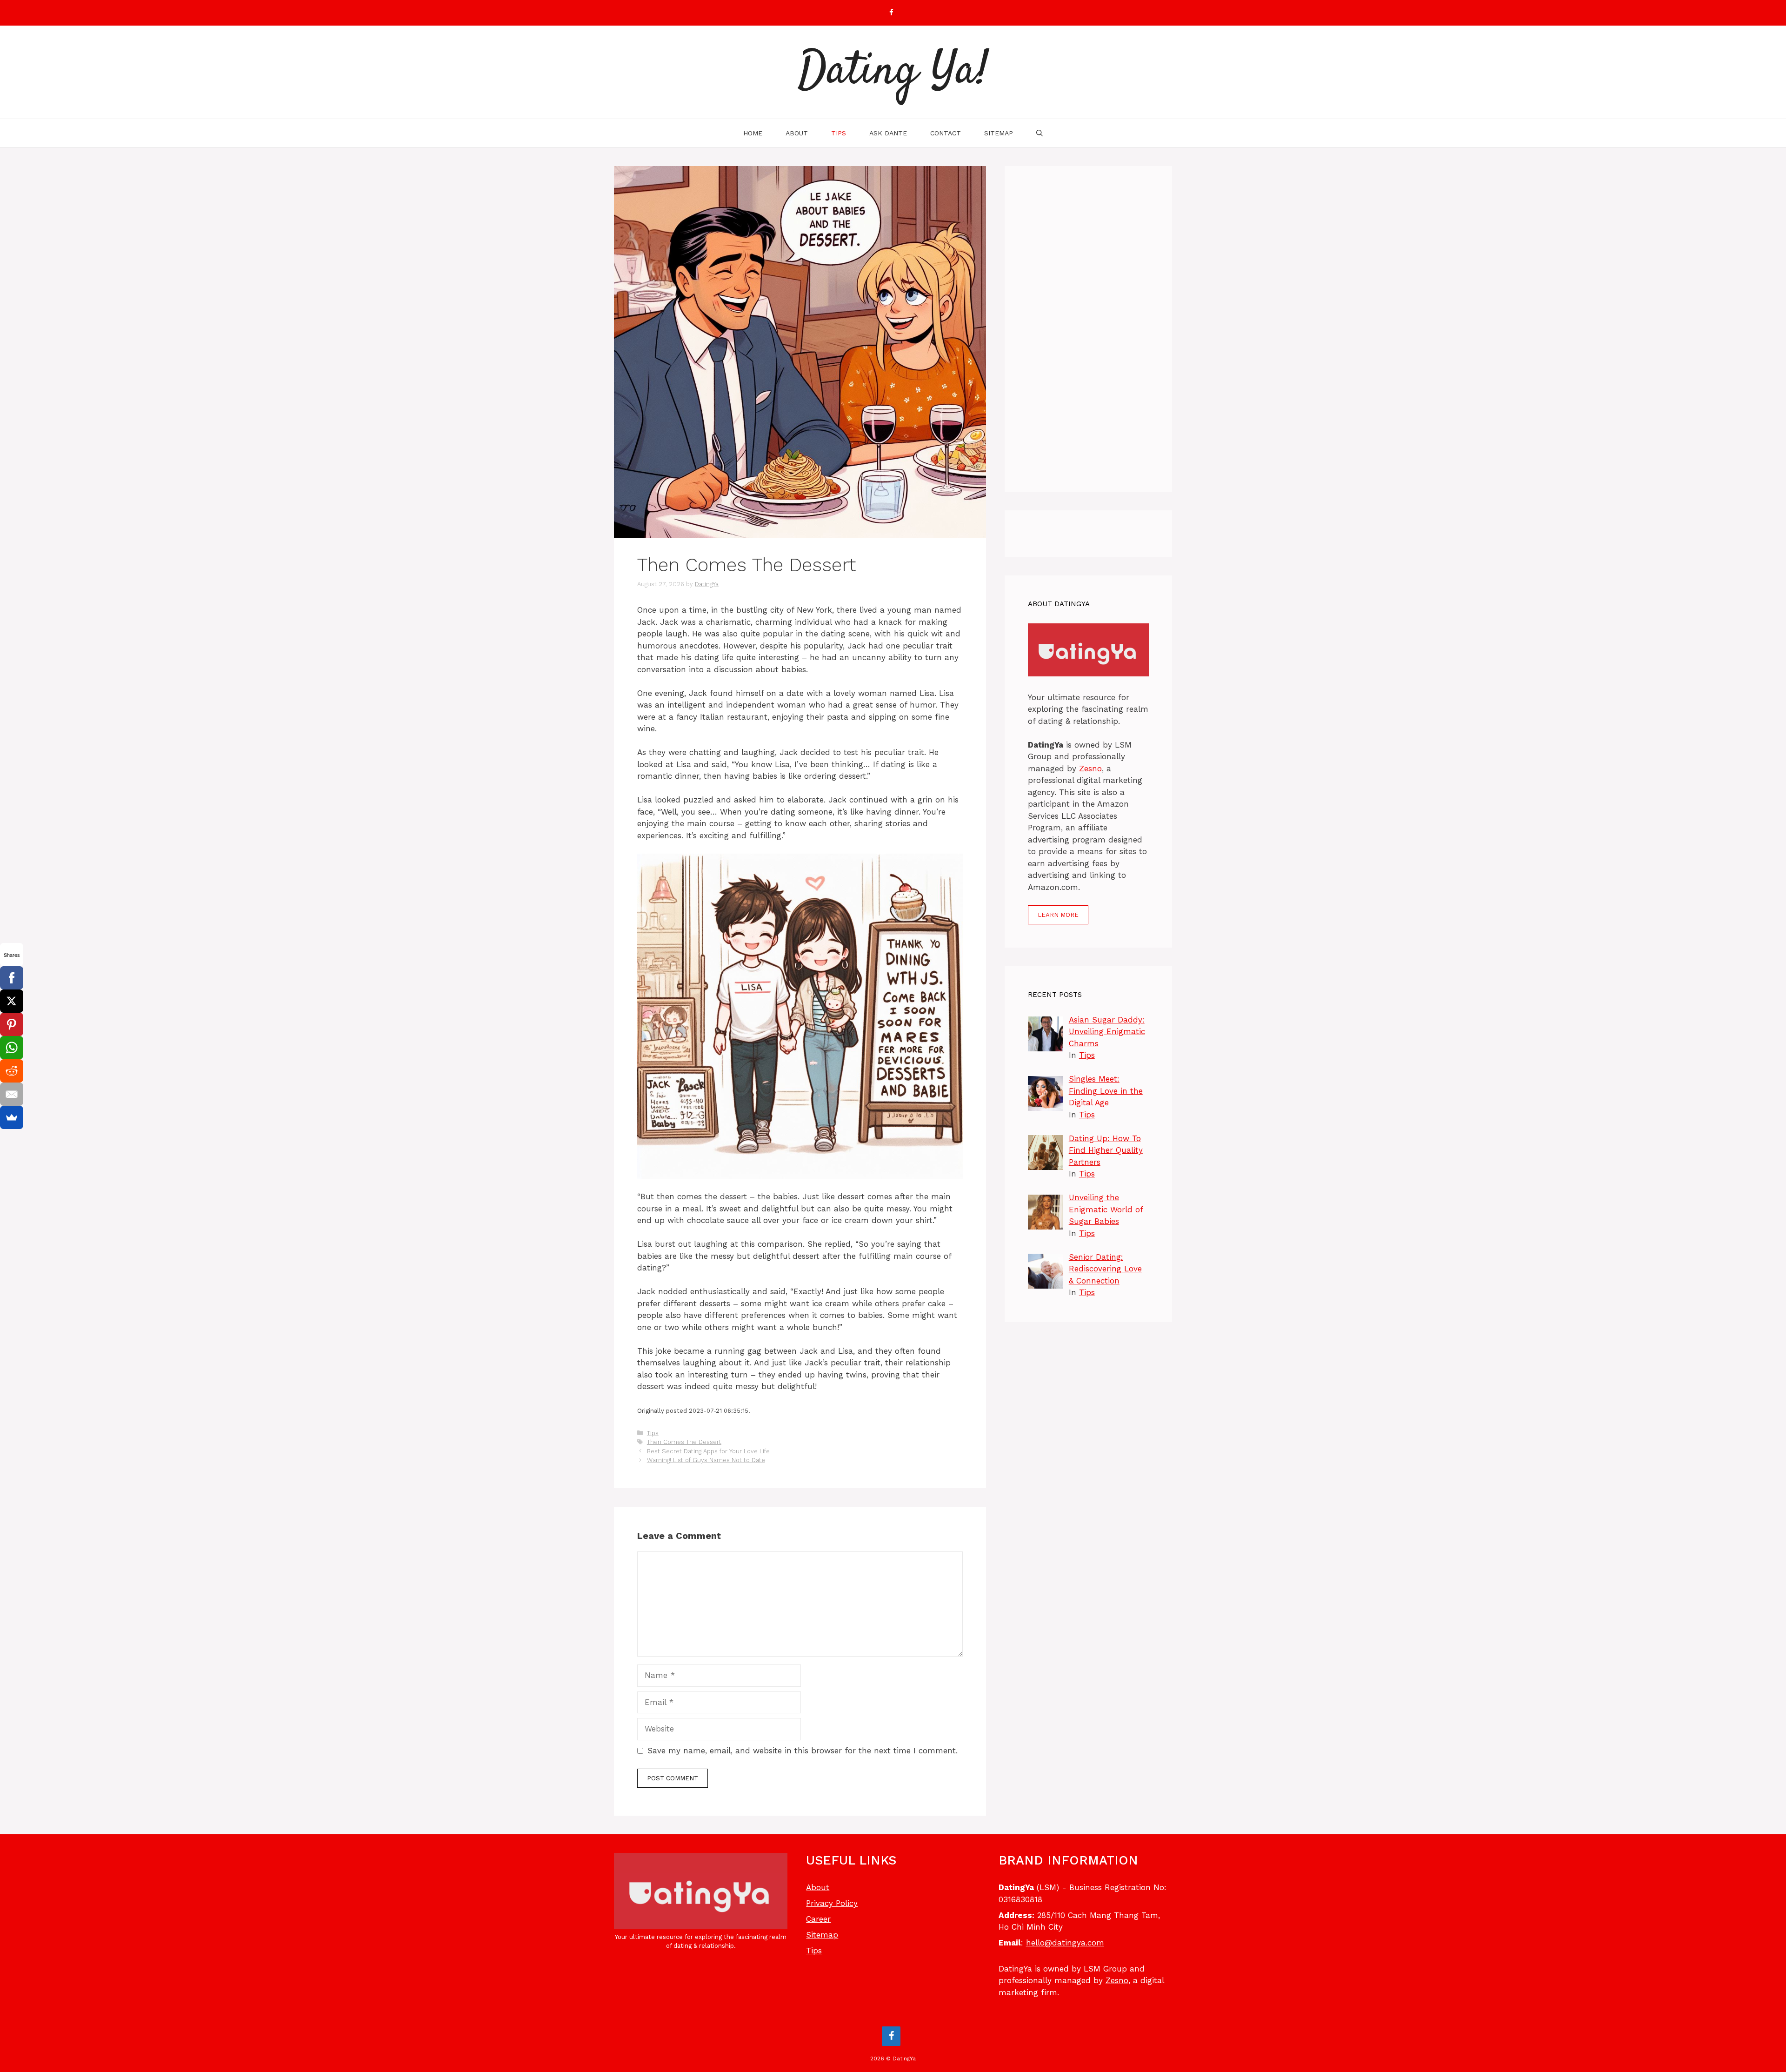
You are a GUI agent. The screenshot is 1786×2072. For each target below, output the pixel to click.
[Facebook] (891, 13)
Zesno (1090, 769)
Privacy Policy (832, 1903)
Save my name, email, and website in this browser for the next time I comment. (803, 1751)
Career (818, 1919)
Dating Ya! (893, 72)
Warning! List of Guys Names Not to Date (706, 1460)
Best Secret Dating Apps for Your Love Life (708, 1451)
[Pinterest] (12, 1024)
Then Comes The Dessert (684, 1442)
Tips (839, 133)
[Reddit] (12, 1071)
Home (753, 133)
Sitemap (999, 133)
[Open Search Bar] (1040, 133)
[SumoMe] (12, 1117)
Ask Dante (888, 133)
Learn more (1058, 915)
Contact (946, 133)
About (797, 133)
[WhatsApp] (12, 1048)
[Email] (12, 1094)
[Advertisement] (1088, 329)
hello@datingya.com (1065, 1943)
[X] (12, 1001)
